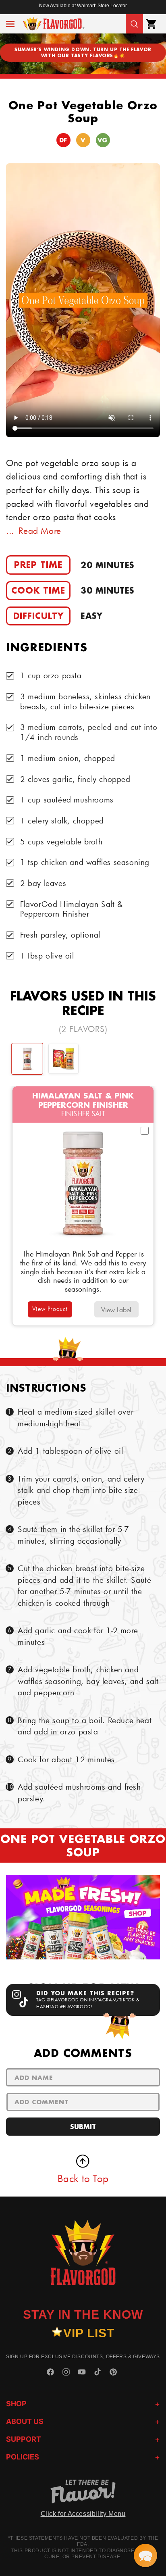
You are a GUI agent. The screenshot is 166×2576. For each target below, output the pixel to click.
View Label (116, 1310)
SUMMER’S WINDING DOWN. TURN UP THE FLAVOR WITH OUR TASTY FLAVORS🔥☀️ (83, 52)
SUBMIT (83, 2127)
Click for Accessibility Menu (83, 2514)
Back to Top (83, 2178)
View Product (50, 1309)
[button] (10, 24)
